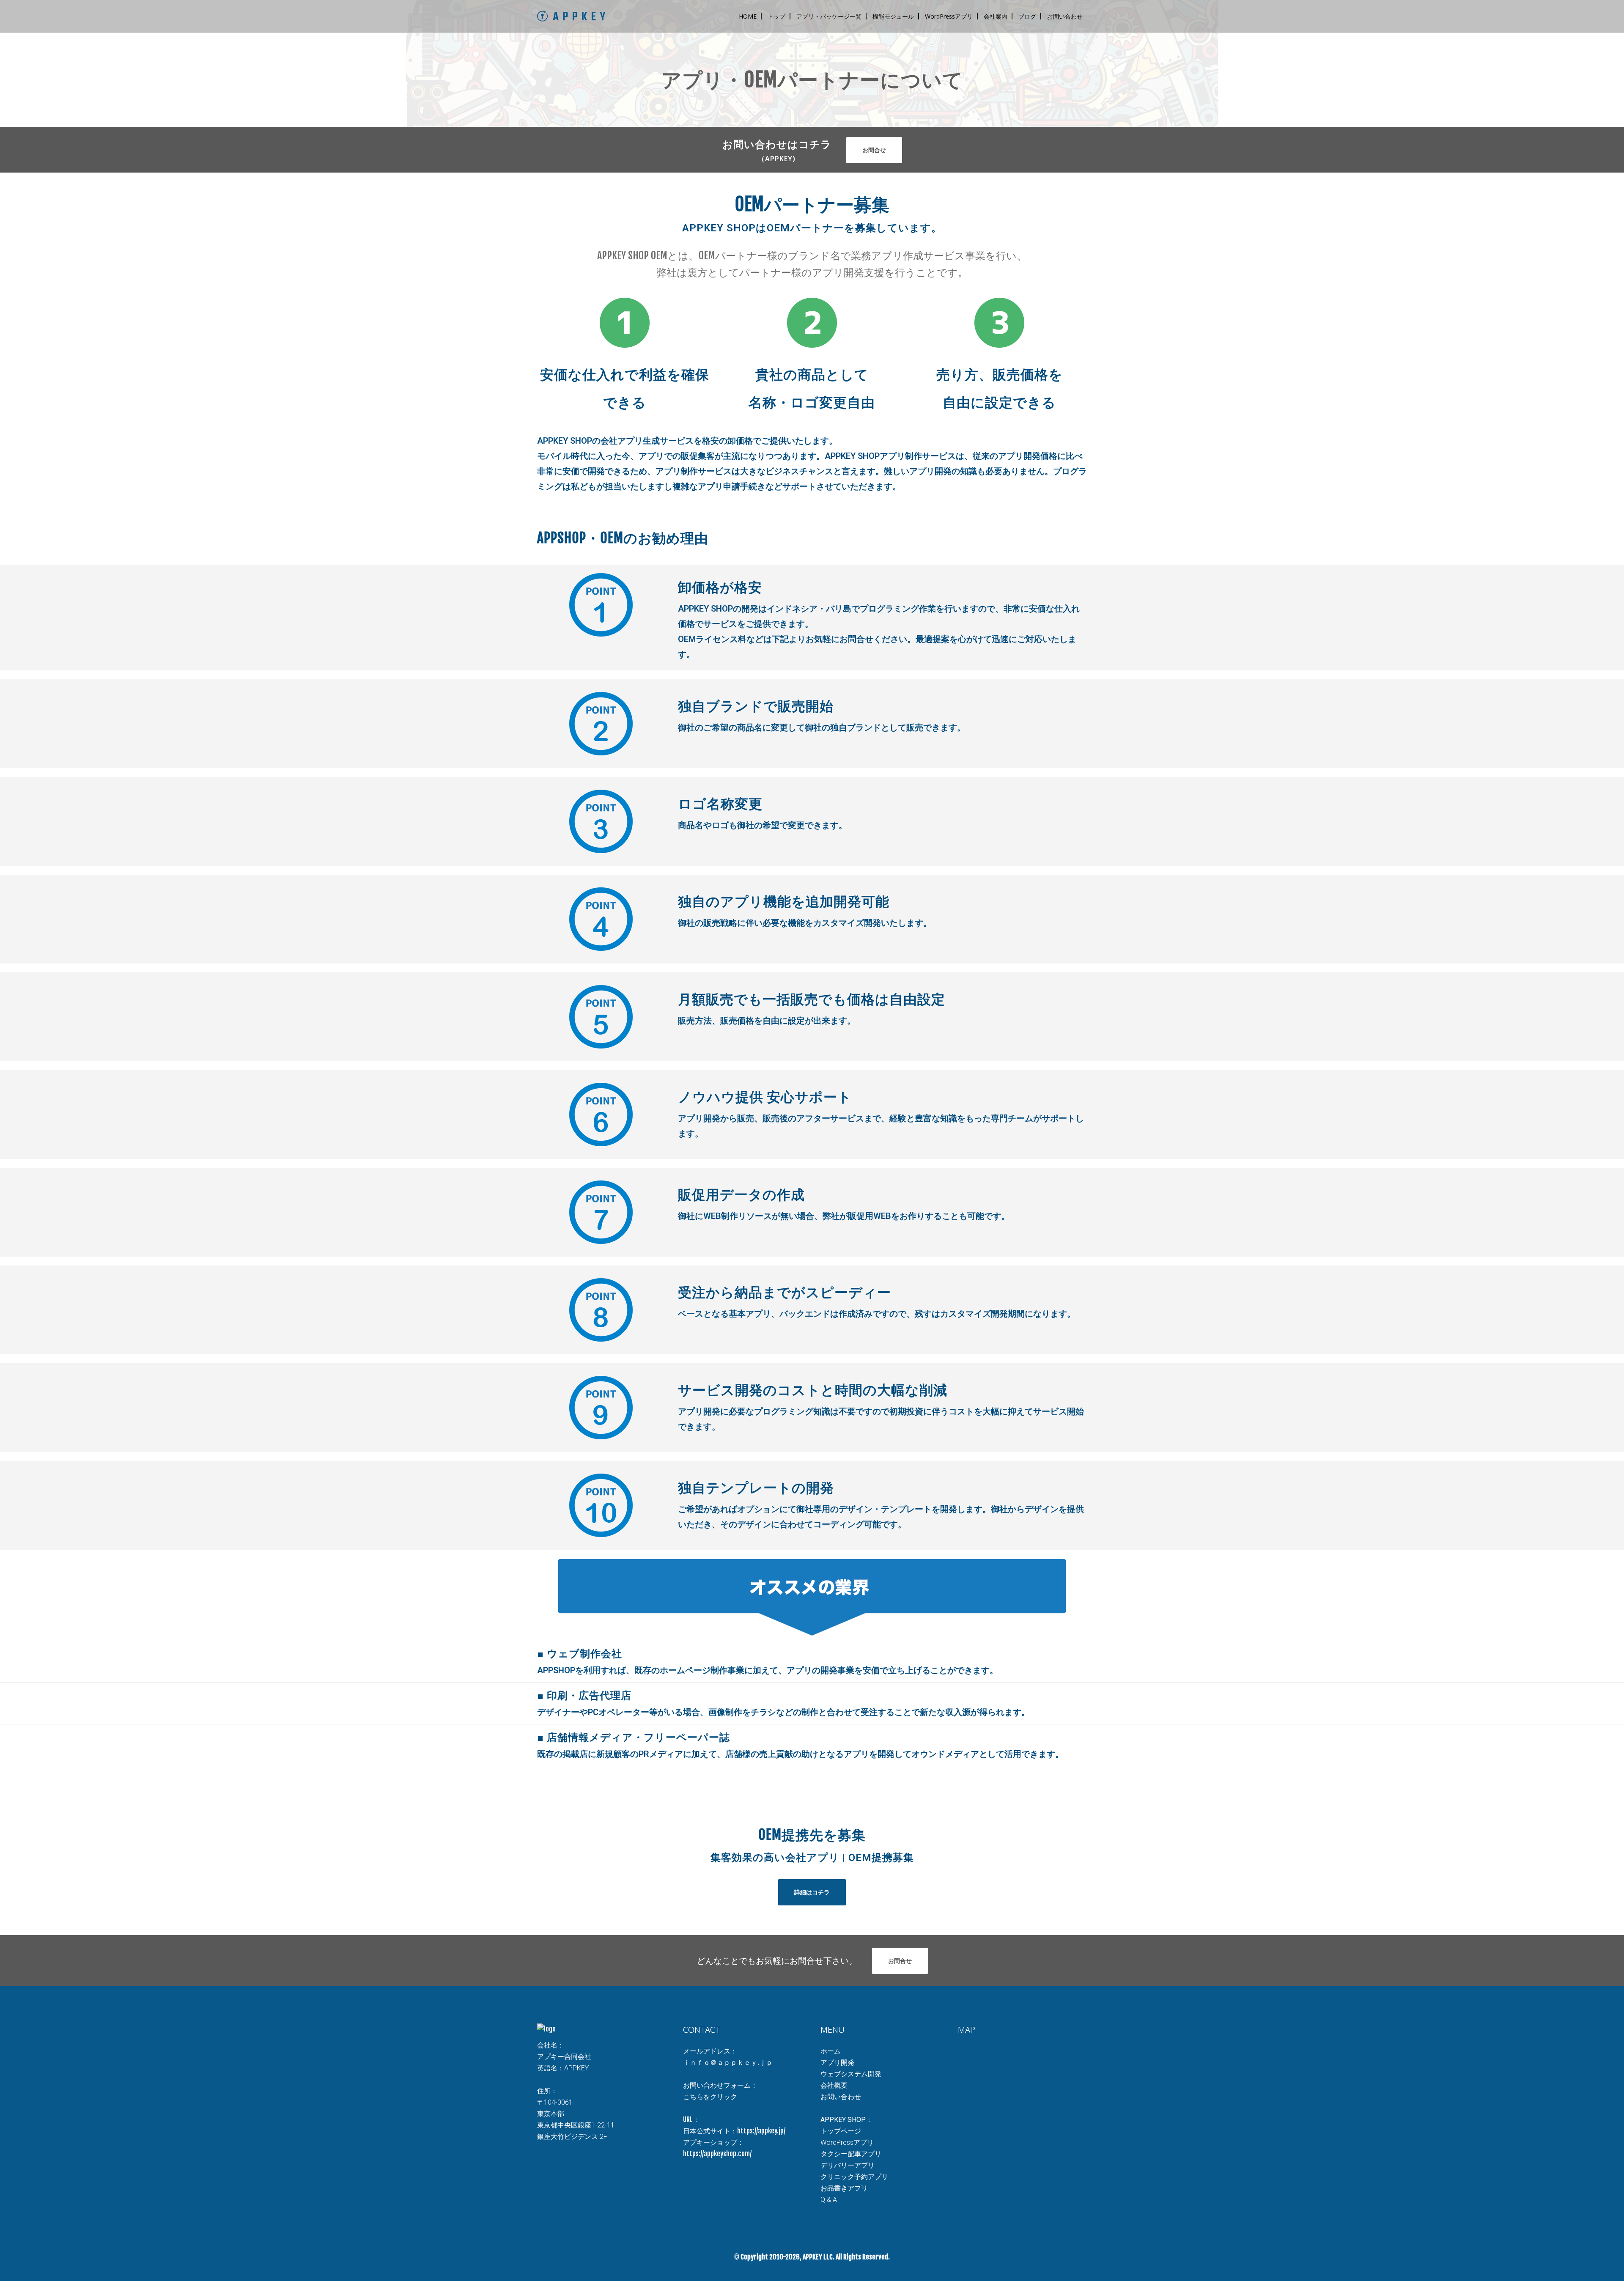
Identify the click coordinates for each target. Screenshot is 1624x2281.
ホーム (831, 2051)
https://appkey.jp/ (761, 2131)
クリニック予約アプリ (854, 2177)
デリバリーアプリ (848, 2165)
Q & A (829, 2200)
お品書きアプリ (844, 2188)
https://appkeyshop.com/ (717, 2154)
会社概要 (834, 2085)
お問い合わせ (841, 2097)
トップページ (841, 2131)
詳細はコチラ (812, 1892)
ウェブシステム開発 (851, 2074)
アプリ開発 (837, 2063)
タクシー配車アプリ (851, 2154)
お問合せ (874, 150)
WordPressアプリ (847, 2142)
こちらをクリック (710, 2097)
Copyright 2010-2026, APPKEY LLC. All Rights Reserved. (815, 2257)
